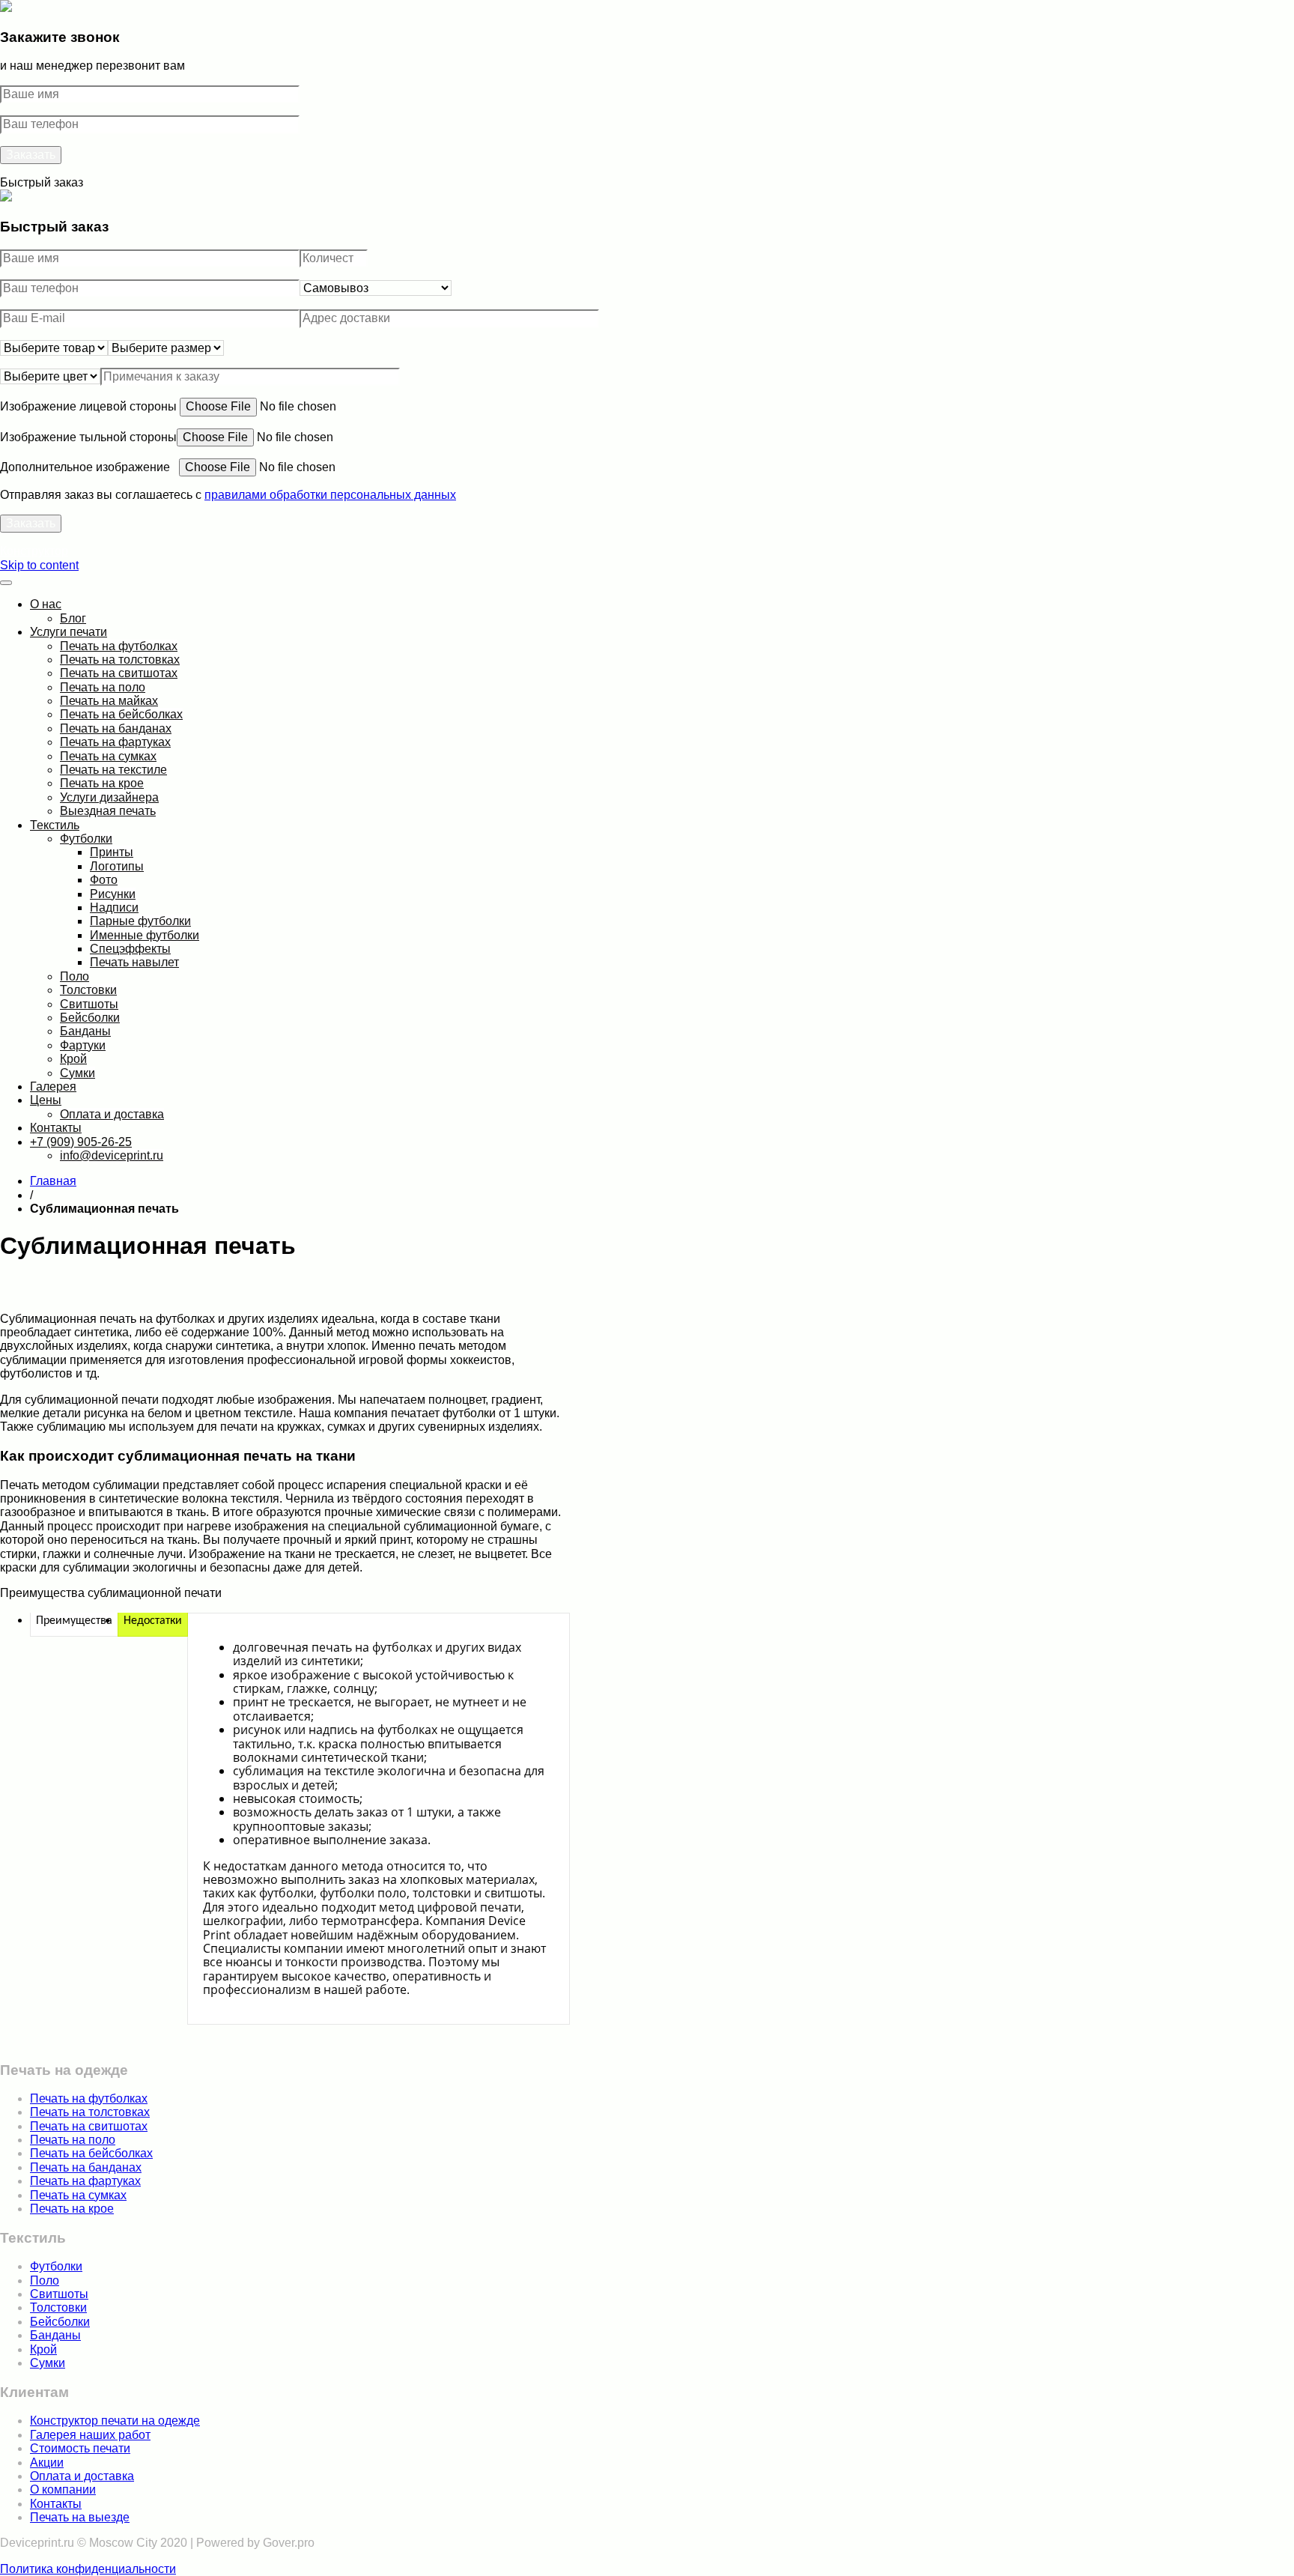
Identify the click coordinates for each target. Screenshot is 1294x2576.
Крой (73, 1059)
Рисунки (113, 894)
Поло (75, 976)
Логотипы (117, 866)
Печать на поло (103, 687)
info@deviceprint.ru (112, 1155)
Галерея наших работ (90, 2435)
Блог (73, 618)
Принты (112, 852)
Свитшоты (89, 1004)
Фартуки (83, 1045)
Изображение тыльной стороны (88, 437)
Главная (53, 1181)
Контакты (56, 1128)
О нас (46, 604)
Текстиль (55, 825)
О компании (63, 2489)
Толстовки (88, 990)
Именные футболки (145, 935)
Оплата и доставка (112, 1114)
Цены (46, 1100)
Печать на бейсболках (121, 714)
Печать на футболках (119, 646)
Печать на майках (109, 701)
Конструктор (34, 551)
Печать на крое (102, 783)
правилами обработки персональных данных (330, 495)
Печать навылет (134, 962)
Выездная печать (108, 811)
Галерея (53, 1087)
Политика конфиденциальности (88, 2569)
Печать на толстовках (120, 660)
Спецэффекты (130, 949)
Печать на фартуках (115, 742)
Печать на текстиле (113, 770)
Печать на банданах (116, 728)
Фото (104, 880)
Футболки (86, 839)
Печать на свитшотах (119, 673)
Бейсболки (90, 1018)
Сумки (78, 1073)
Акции (47, 2463)
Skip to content (39, 565)
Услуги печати (69, 632)
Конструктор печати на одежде (115, 2421)
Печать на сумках (108, 756)
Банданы (85, 1031)
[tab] (74, 1621)
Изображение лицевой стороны (90, 406)
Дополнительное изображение (89, 467)
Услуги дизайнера (109, 797)
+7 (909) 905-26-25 (81, 1142)
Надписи (114, 907)
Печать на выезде (80, 2517)
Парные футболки (140, 921)
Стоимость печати (80, 2448)
